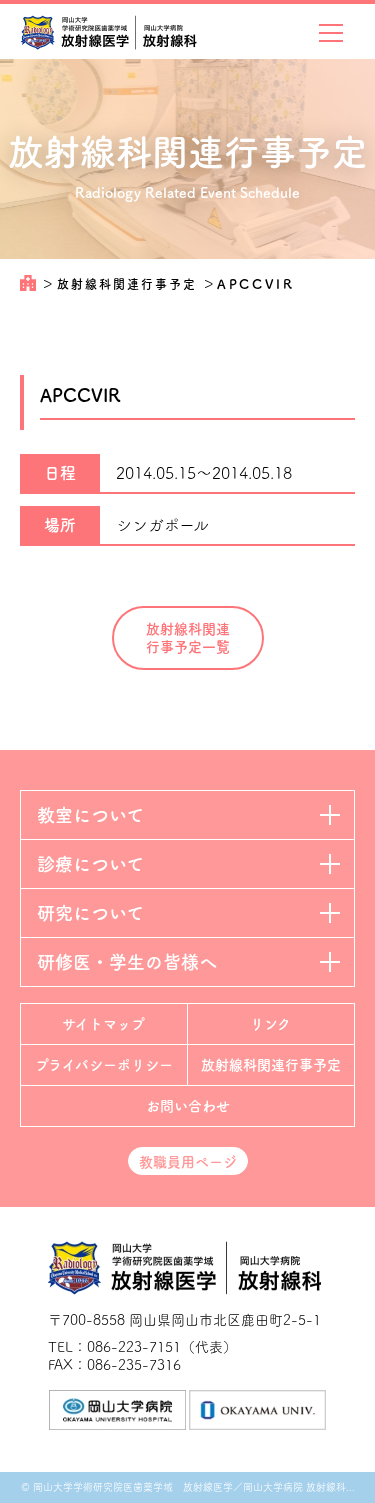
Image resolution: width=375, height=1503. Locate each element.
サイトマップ (103, 1024)
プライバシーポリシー (104, 1065)
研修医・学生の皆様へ (127, 962)
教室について (90, 815)
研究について (90, 913)
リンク (270, 1024)
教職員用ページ (188, 1162)
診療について (90, 864)
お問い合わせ (188, 1106)
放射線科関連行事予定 (129, 284)
